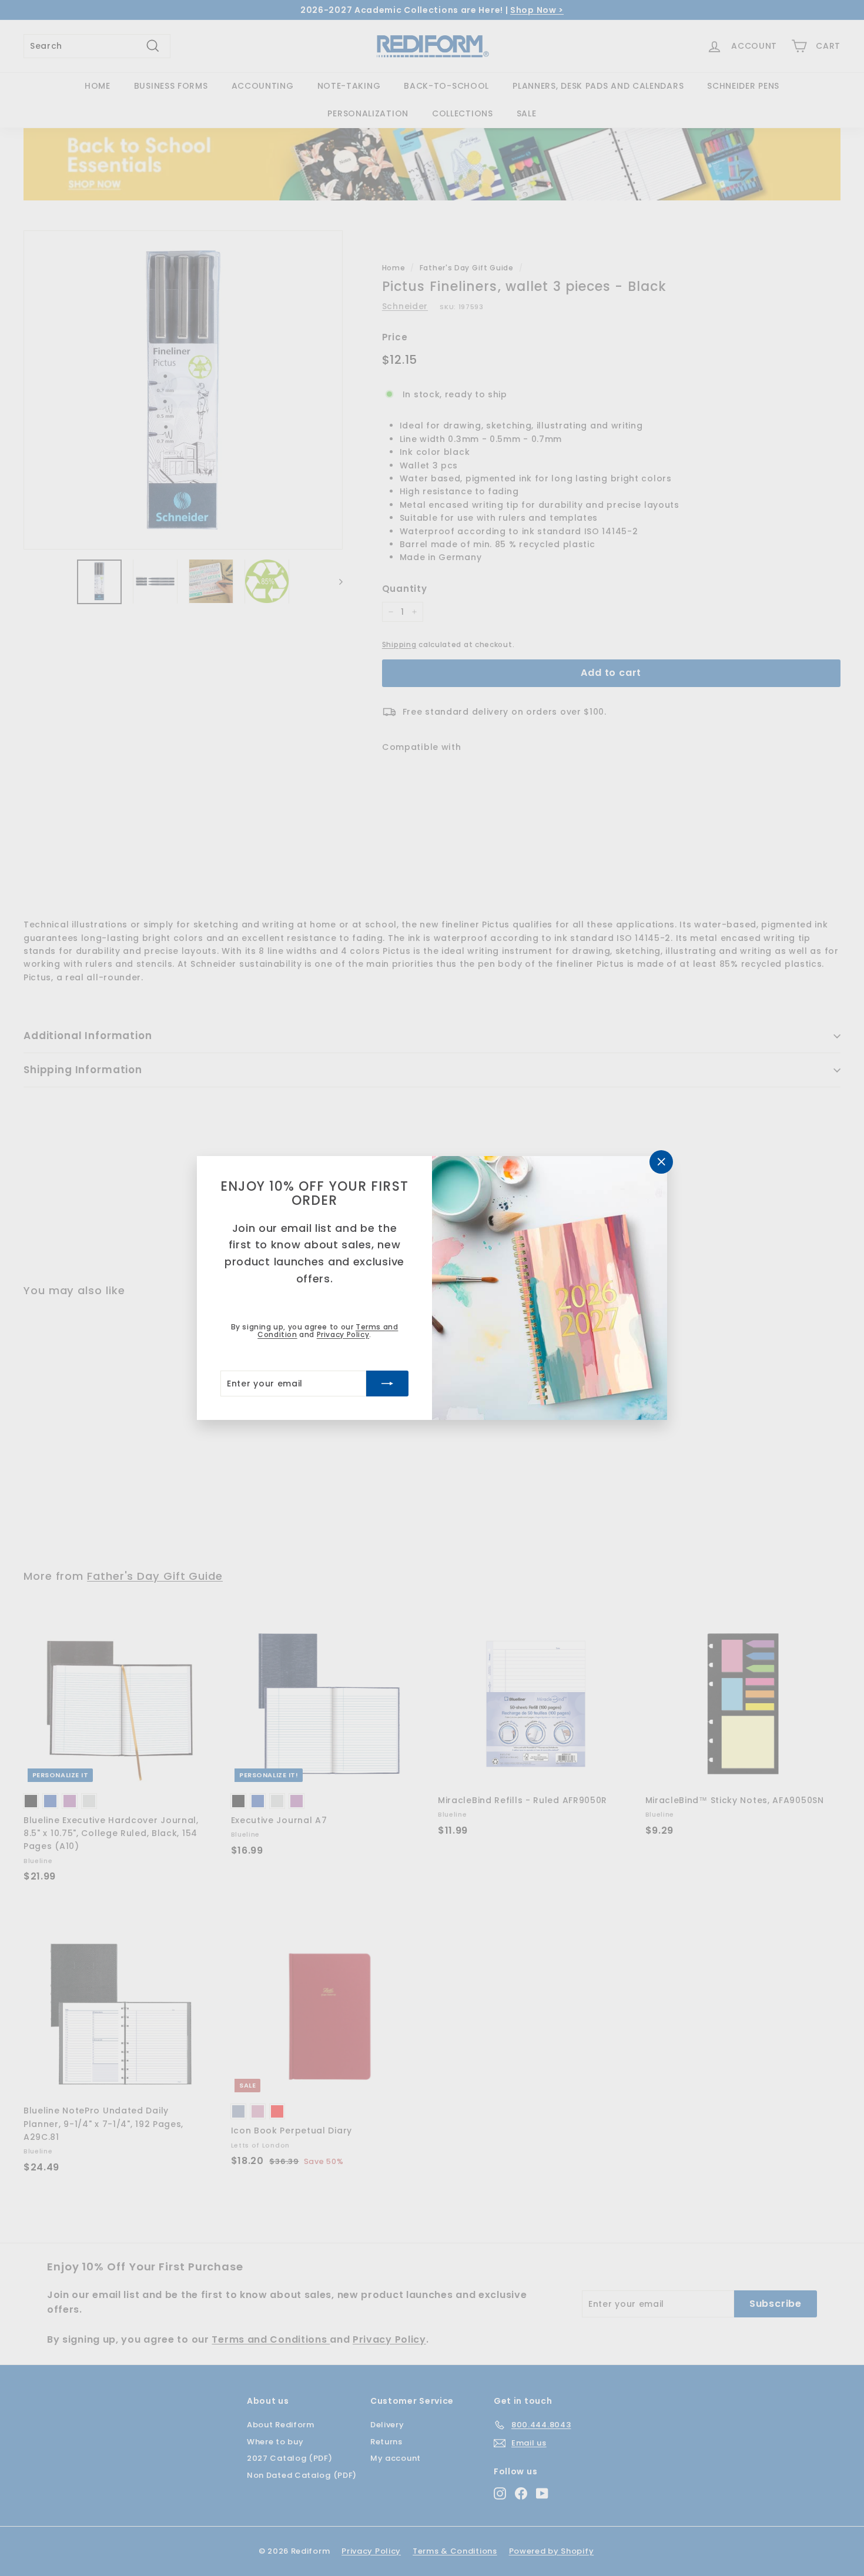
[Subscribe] (387, 1384)
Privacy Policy (343, 1334)
